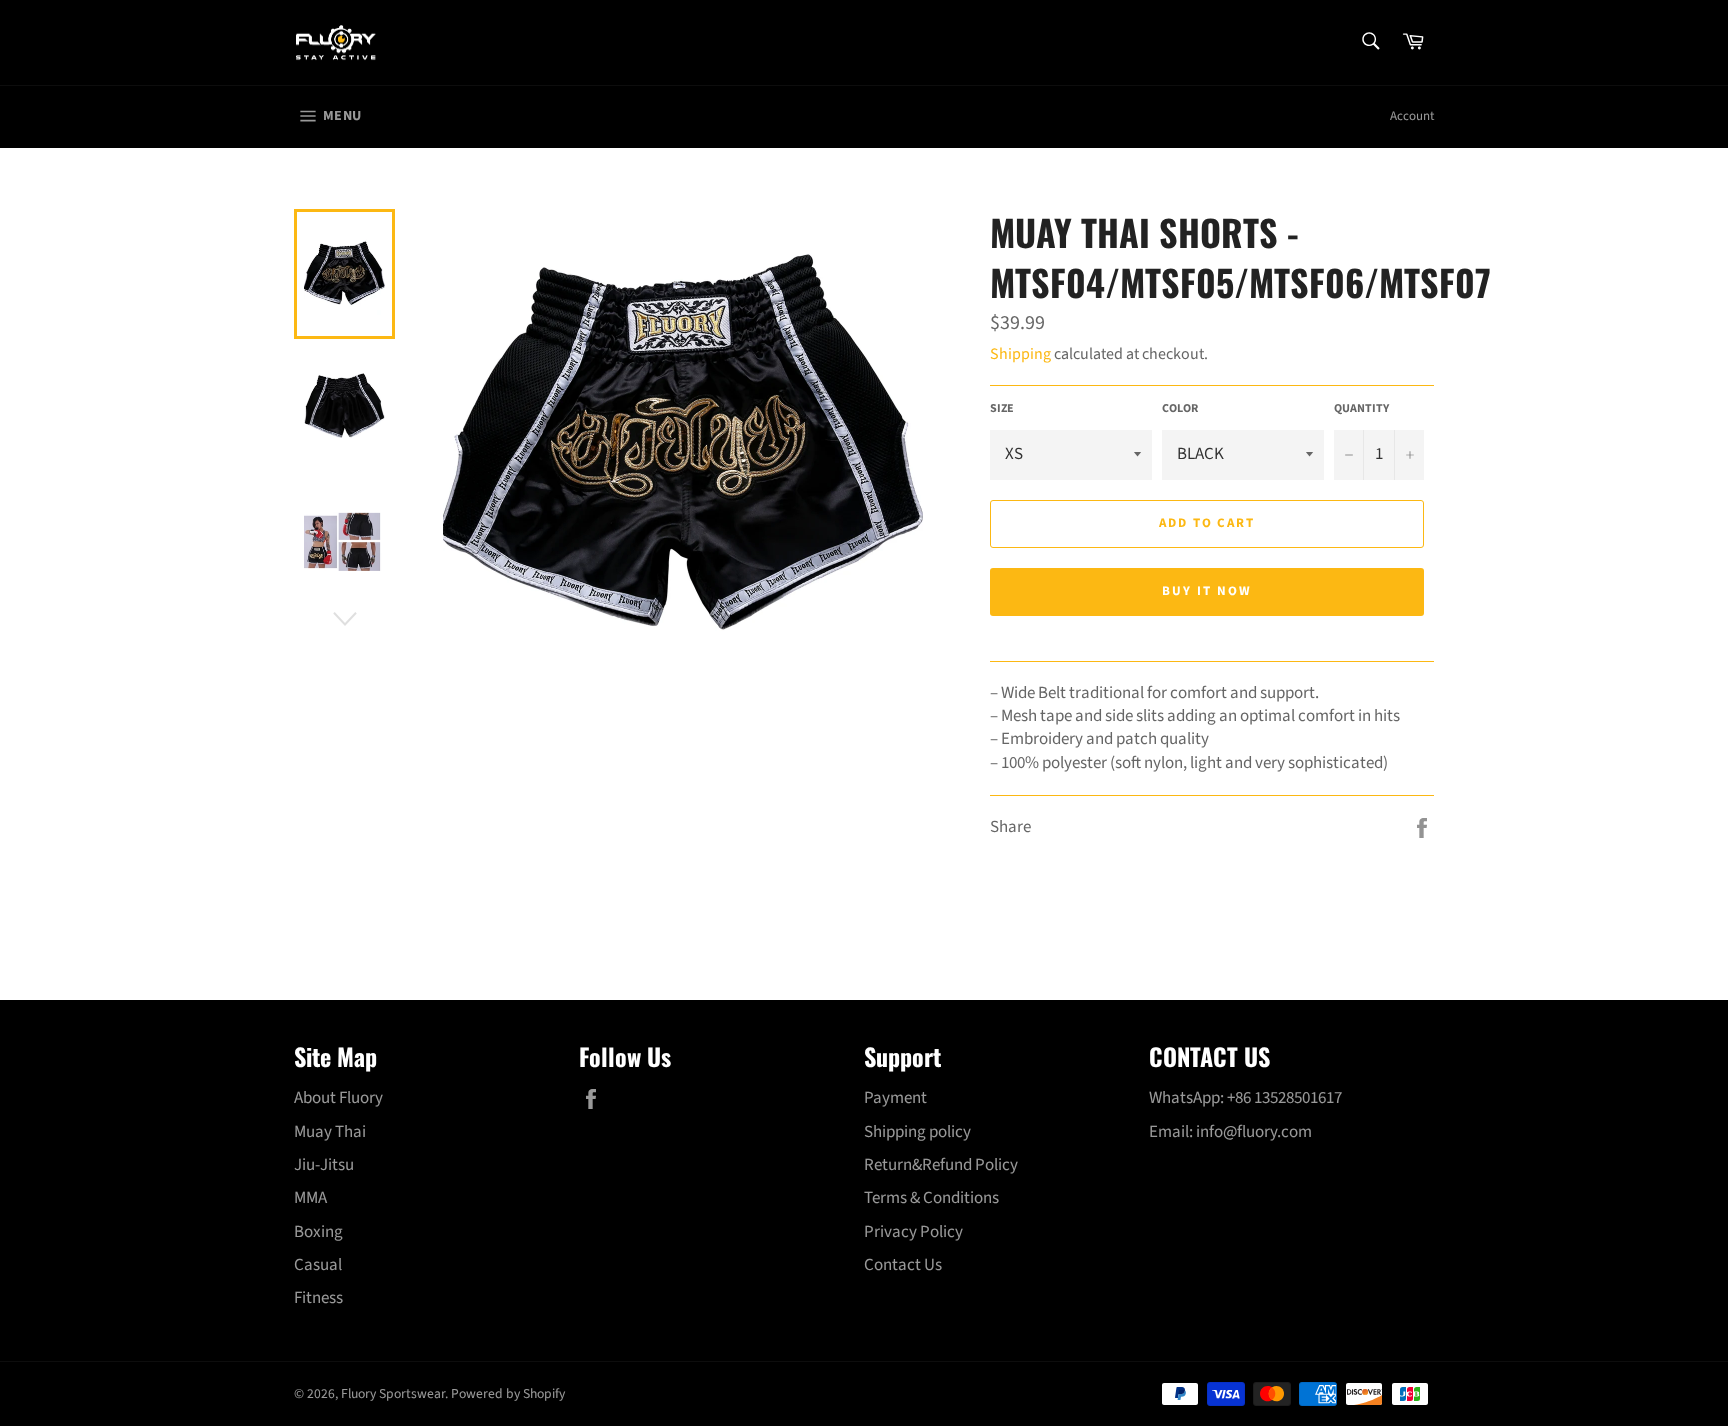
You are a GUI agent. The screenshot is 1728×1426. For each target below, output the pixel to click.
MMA (310, 1198)
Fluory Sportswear (393, 1393)
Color (1180, 409)
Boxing (318, 1232)
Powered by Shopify (508, 1393)
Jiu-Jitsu (324, 1165)
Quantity (1361, 409)
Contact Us (903, 1265)
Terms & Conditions (931, 1198)
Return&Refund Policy (941, 1165)
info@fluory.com (1254, 1132)
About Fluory (338, 1098)
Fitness (318, 1298)
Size (1002, 409)
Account (1412, 116)
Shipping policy (917, 1132)
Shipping (1020, 354)
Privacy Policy (913, 1232)
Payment (895, 1098)
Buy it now (1207, 591)
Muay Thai (330, 1132)
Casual (318, 1265)
